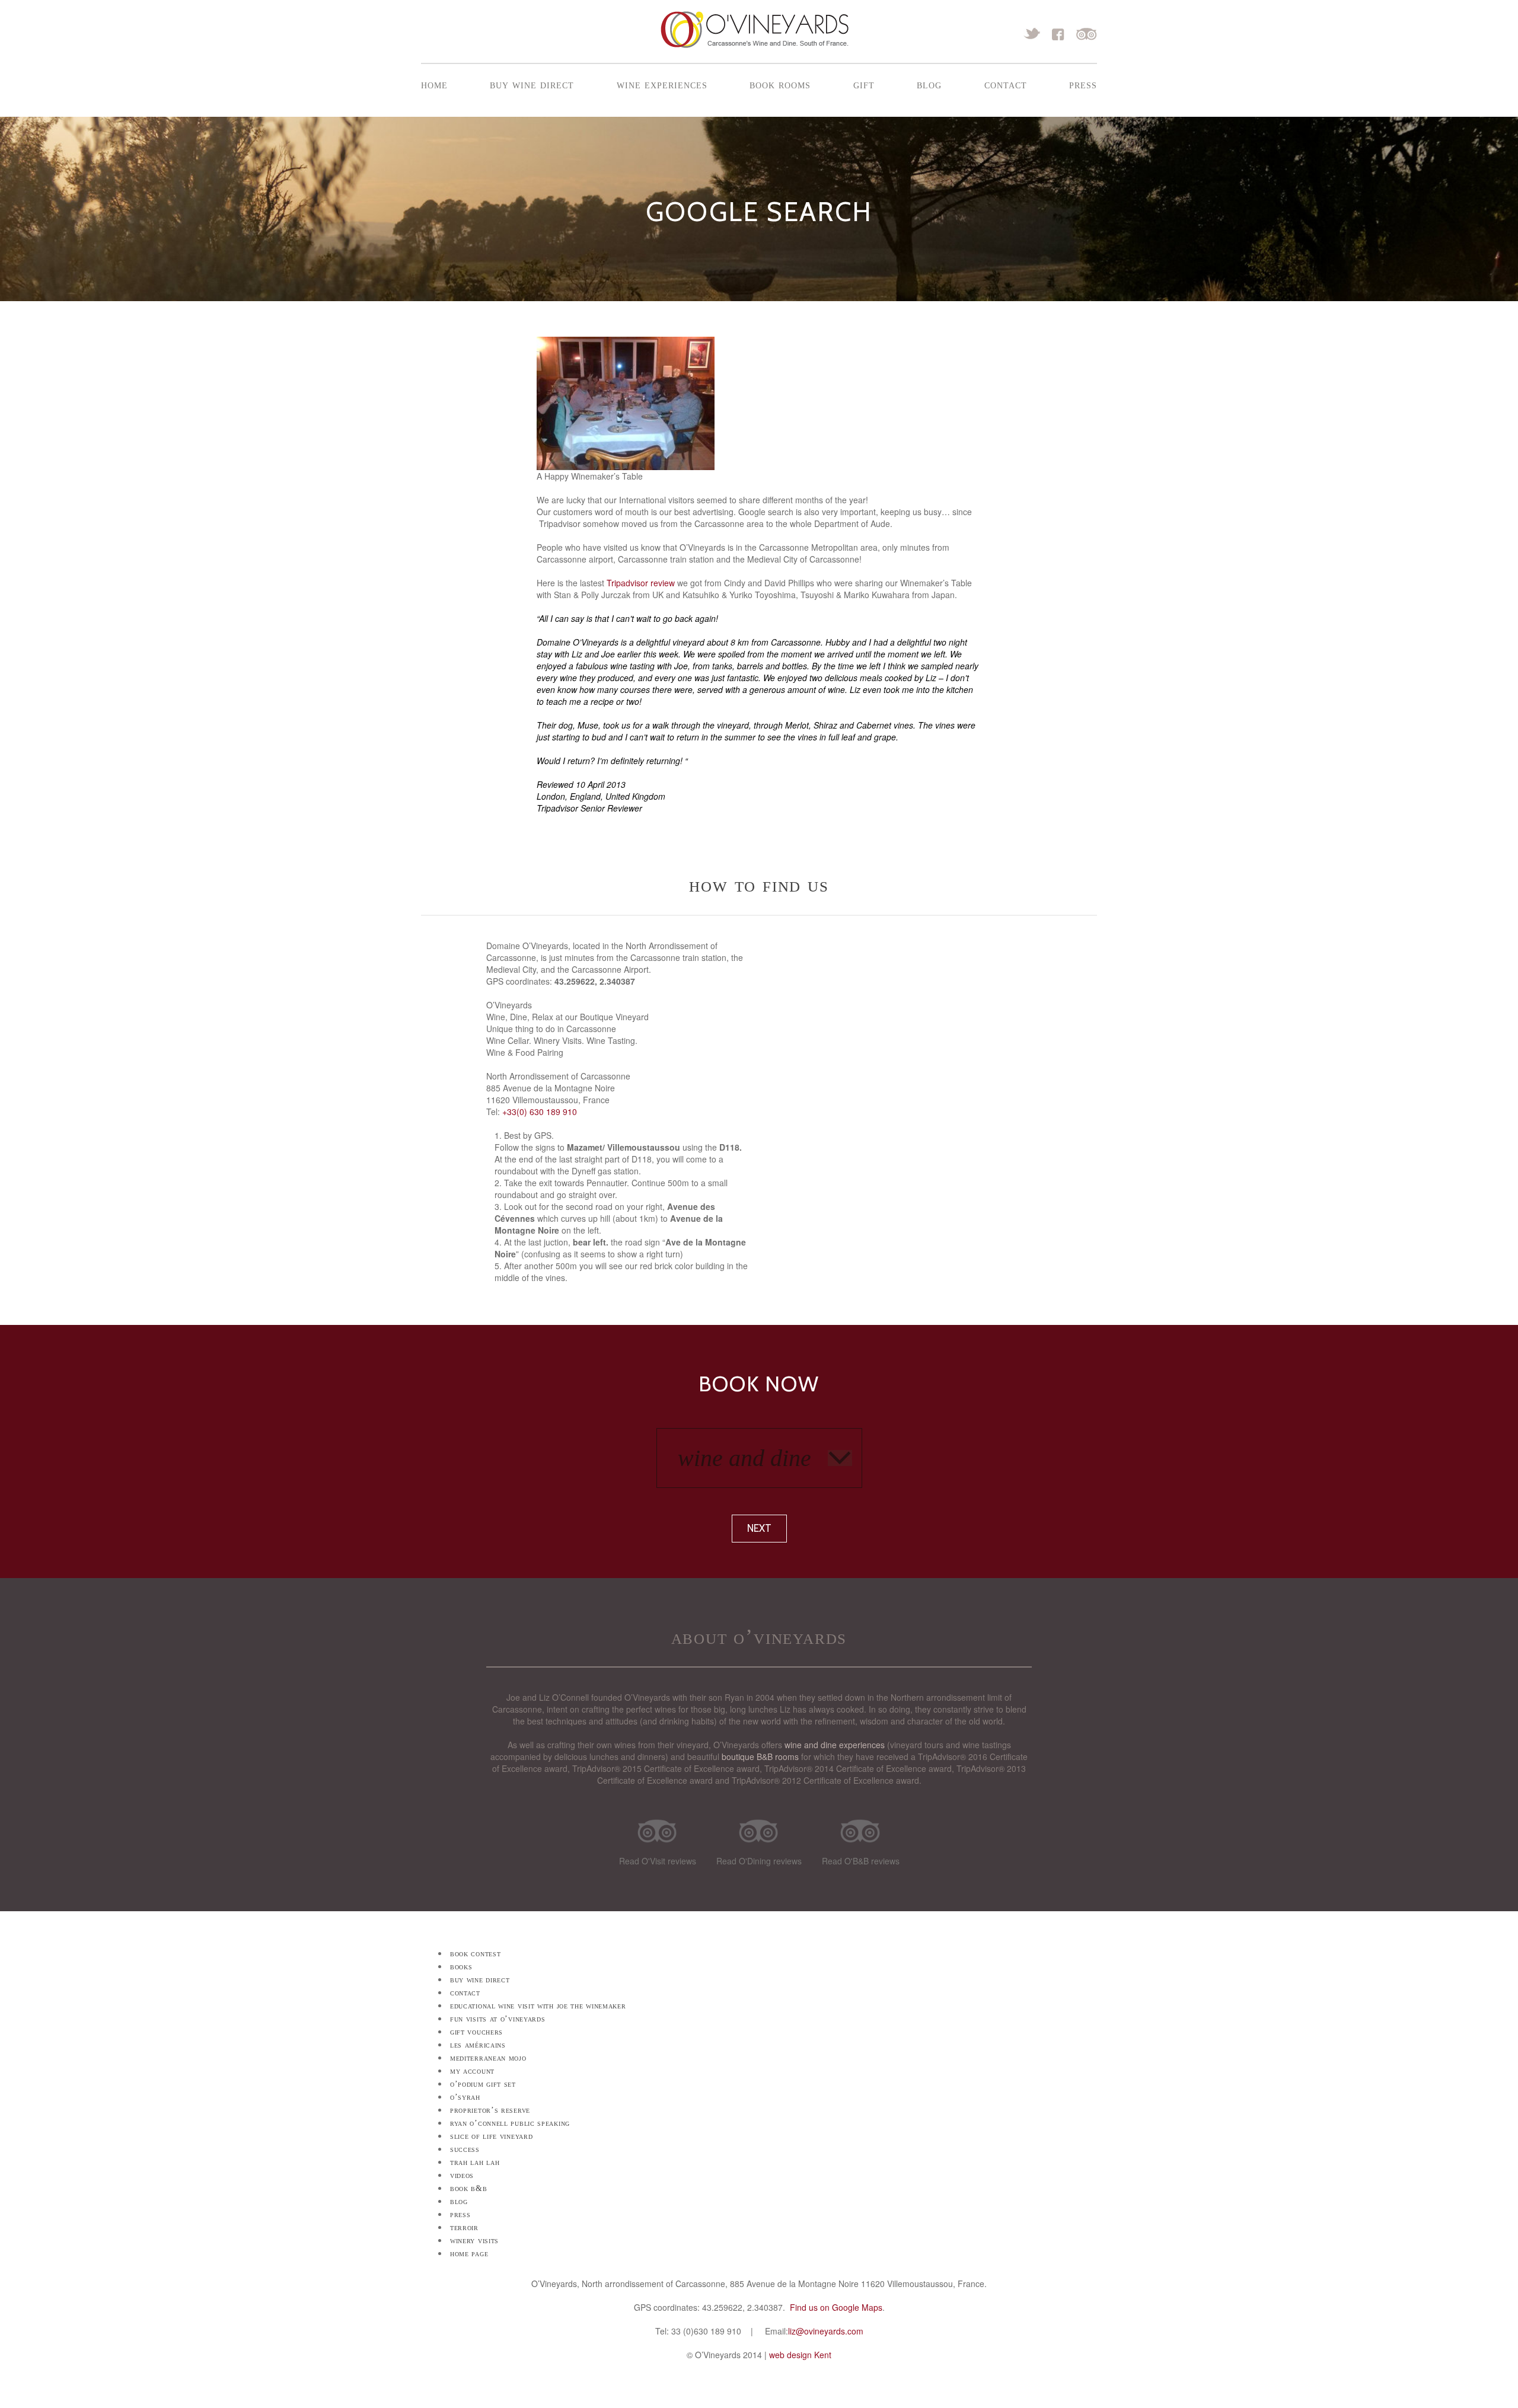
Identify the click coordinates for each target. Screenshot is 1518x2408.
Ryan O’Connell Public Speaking (510, 2123)
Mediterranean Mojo (488, 2058)
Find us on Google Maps (836, 2307)
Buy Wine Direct (532, 84)
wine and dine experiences (835, 1745)
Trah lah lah (475, 2162)
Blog (929, 84)
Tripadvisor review (641, 583)
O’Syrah (465, 2097)
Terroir (464, 2227)
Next (759, 1528)
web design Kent (800, 2355)
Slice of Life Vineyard (491, 2136)
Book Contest (475, 1954)
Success (465, 2149)
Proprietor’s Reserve (490, 2110)
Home (434, 84)
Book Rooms (780, 84)
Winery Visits (474, 2241)
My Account (472, 2071)
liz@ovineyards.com (826, 2331)
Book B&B (469, 2188)
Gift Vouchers (476, 2032)
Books (461, 1967)
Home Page (469, 2254)
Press (1083, 84)
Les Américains (478, 2045)
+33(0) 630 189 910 (540, 1112)
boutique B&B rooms (760, 1757)
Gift (864, 84)
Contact (1006, 84)
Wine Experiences (662, 84)
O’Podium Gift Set (483, 2084)
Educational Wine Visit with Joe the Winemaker (538, 2006)
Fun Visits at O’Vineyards (498, 2019)
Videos (462, 2175)
